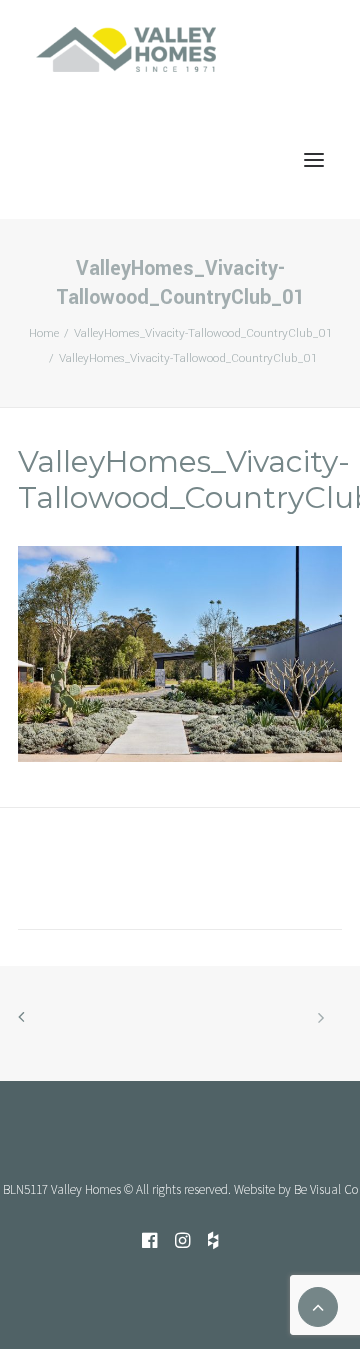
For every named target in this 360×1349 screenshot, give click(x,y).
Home (44, 333)
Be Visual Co (326, 1189)
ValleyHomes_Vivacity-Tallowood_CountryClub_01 (203, 333)
